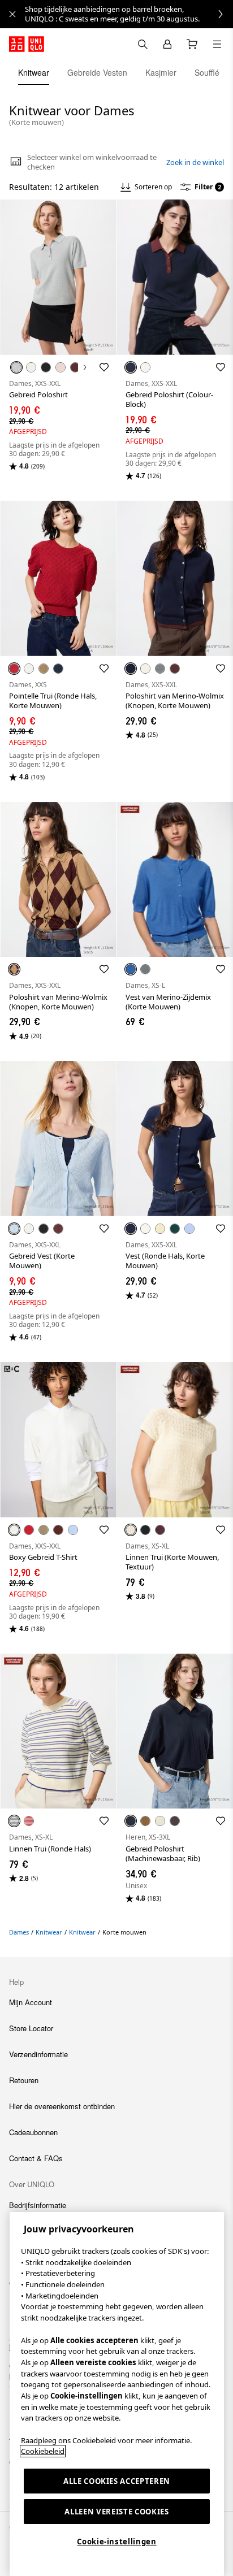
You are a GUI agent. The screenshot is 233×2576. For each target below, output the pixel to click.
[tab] (34, 72)
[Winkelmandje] (192, 44)
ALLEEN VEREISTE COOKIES (116, 2512)
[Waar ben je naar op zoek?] (143, 44)
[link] (129, 14)
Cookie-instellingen (116, 2542)
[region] (117, 2394)
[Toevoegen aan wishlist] (104, 367)
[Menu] (217, 44)
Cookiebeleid (43, 2451)
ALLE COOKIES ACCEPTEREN (117, 2481)
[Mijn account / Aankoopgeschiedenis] (167, 44)
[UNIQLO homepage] (27, 44)
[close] (12, 14)
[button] (58, 277)
